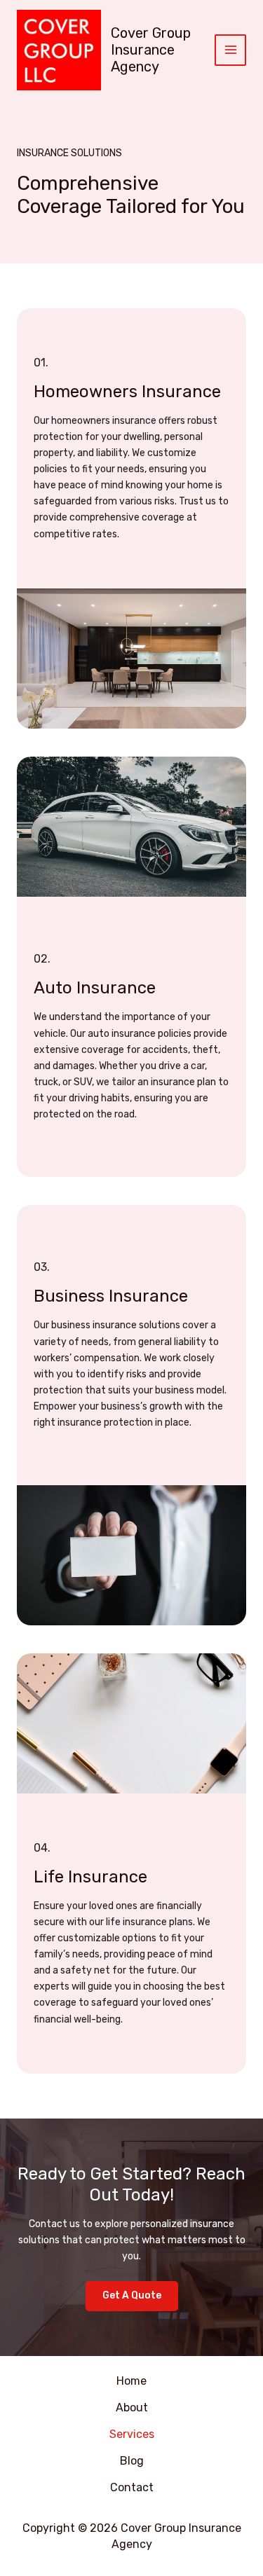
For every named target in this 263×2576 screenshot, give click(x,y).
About (132, 2408)
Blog (132, 2461)
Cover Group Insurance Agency (151, 50)
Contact (132, 2487)
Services (132, 2434)
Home (131, 2381)
